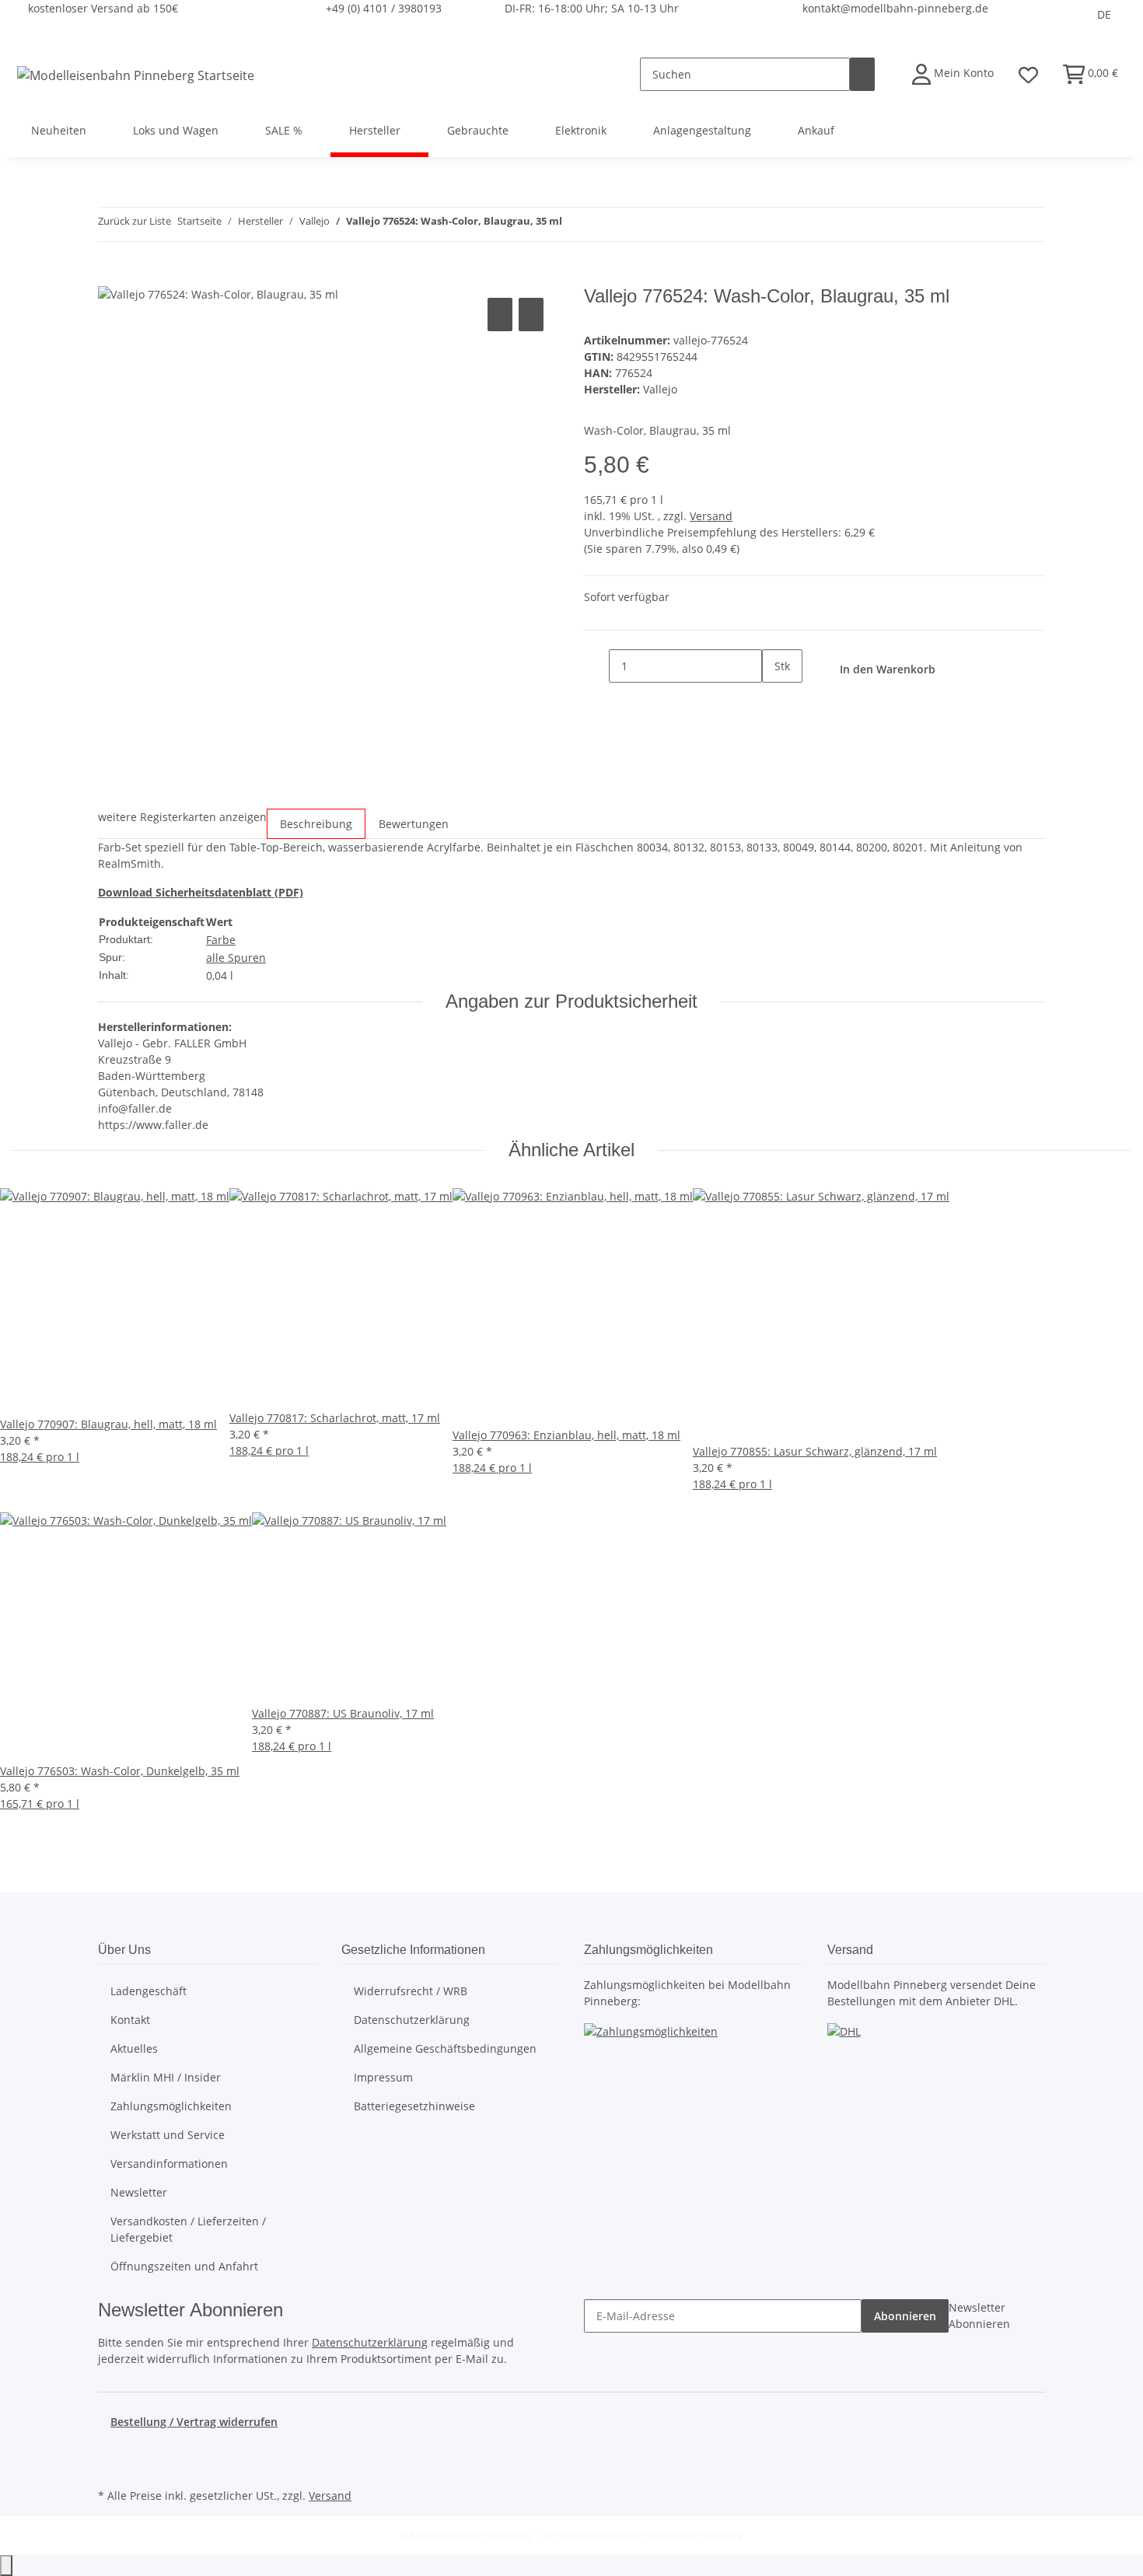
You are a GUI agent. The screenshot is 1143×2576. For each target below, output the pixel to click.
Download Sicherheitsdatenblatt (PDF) (201, 892)
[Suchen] (862, 74)
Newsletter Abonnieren (979, 2316)
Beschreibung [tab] (316, 824)
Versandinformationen (169, 2164)
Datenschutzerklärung (412, 2020)
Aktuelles (134, 2048)
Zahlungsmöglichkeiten (171, 2106)
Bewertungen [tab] (414, 824)
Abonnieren (905, 2316)
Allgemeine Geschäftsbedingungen (445, 2048)
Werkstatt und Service (168, 2135)
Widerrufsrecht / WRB (411, 1991)
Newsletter (139, 2192)
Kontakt (130, 2020)
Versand (711, 516)
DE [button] (1104, 14)
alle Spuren (236, 958)
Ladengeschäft (149, 1991)
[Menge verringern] (596, 666)
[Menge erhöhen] (774, 699)
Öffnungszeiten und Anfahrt (184, 2266)
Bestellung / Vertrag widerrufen (194, 2422)
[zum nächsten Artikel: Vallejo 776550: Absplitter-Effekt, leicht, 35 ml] (603, 224)
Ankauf (816, 130)
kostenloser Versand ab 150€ (103, 8)
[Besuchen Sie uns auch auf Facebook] (110, 2448)
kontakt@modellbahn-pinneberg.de (895, 8)
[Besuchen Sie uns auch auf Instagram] (110, 2466)
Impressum (383, 2077)
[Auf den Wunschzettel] (531, 315)
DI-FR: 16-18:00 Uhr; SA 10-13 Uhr (592, 8)
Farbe (221, 940)
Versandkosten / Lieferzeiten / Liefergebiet (188, 2229)
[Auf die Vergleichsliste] (500, 315)
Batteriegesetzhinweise (414, 2106)
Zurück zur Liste (135, 221)
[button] (953, 74)
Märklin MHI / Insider (166, 2077)
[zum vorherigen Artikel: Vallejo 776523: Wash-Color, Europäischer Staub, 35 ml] (575, 224)
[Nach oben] (6, 2566)
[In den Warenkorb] (110, 277)
